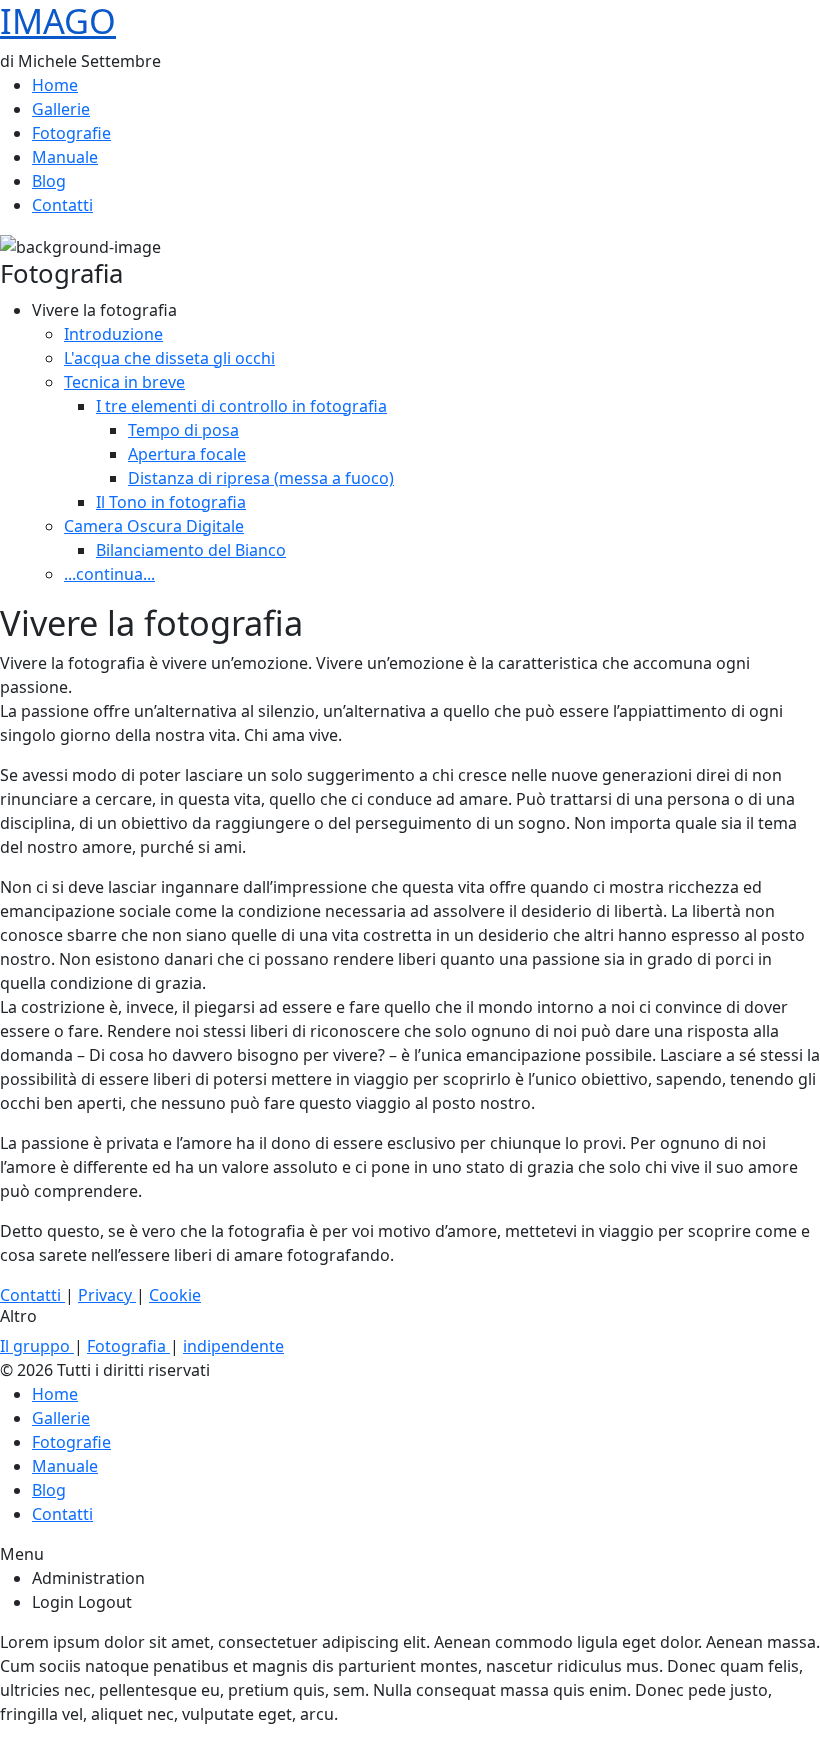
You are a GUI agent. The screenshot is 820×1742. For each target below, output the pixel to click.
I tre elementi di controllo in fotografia (241, 406)
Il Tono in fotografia (171, 502)
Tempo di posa (183, 430)
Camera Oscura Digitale (154, 526)
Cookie (175, 1295)
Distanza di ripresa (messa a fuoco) (261, 478)
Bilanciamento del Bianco (191, 550)
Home (55, 85)
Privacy (107, 1295)
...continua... (109, 574)
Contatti (62, 205)
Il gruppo (37, 1346)
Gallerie (61, 109)
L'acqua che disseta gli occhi (169, 358)
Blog (49, 181)
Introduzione (113, 334)
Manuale (65, 157)
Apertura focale (187, 454)
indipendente (233, 1346)
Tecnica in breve (124, 382)
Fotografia (128, 1346)
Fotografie (71, 133)
